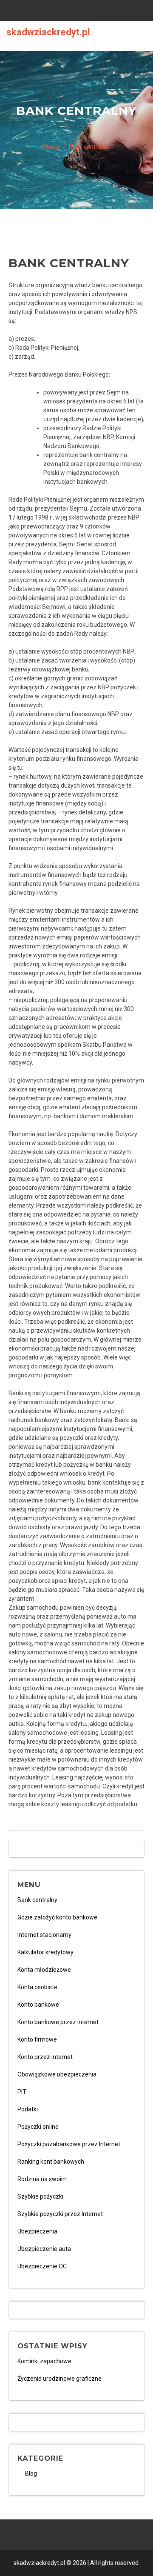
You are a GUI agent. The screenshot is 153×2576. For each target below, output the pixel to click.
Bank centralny (37, 1900)
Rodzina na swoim (42, 2179)
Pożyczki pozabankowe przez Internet (69, 2144)
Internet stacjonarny (44, 1935)
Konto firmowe (37, 2039)
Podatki (28, 2109)
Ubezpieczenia (37, 2231)
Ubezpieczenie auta (44, 2249)
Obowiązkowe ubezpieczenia (57, 2074)
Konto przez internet (45, 2057)
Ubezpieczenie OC (42, 2266)
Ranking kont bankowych (51, 2162)
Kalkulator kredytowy (45, 1952)
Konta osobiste (37, 1987)
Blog (31, 2473)
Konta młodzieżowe (44, 1970)
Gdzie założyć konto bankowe (57, 1917)
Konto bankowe (38, 2005)
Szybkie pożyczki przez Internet (60, 2214)
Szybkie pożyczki (40, 2196)
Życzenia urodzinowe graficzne (59, 2379)
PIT (22, 2092)
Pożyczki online (38, 2127)
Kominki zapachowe (44, 2361)
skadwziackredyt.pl (48, 32)
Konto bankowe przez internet (58, 2022)
